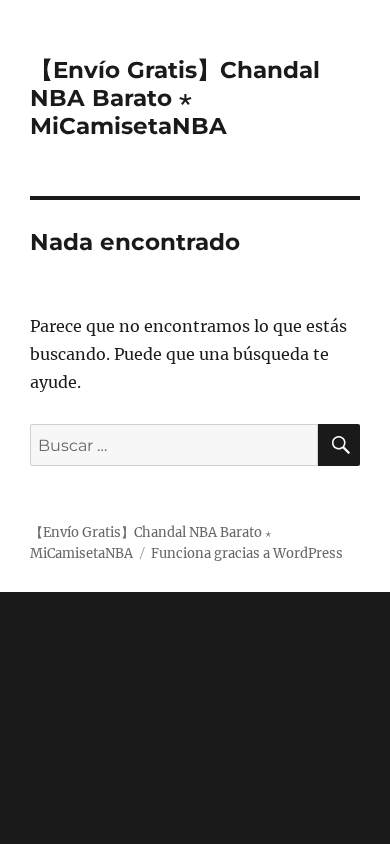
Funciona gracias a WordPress (247, 553)
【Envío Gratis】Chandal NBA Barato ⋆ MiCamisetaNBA (175, 98)
